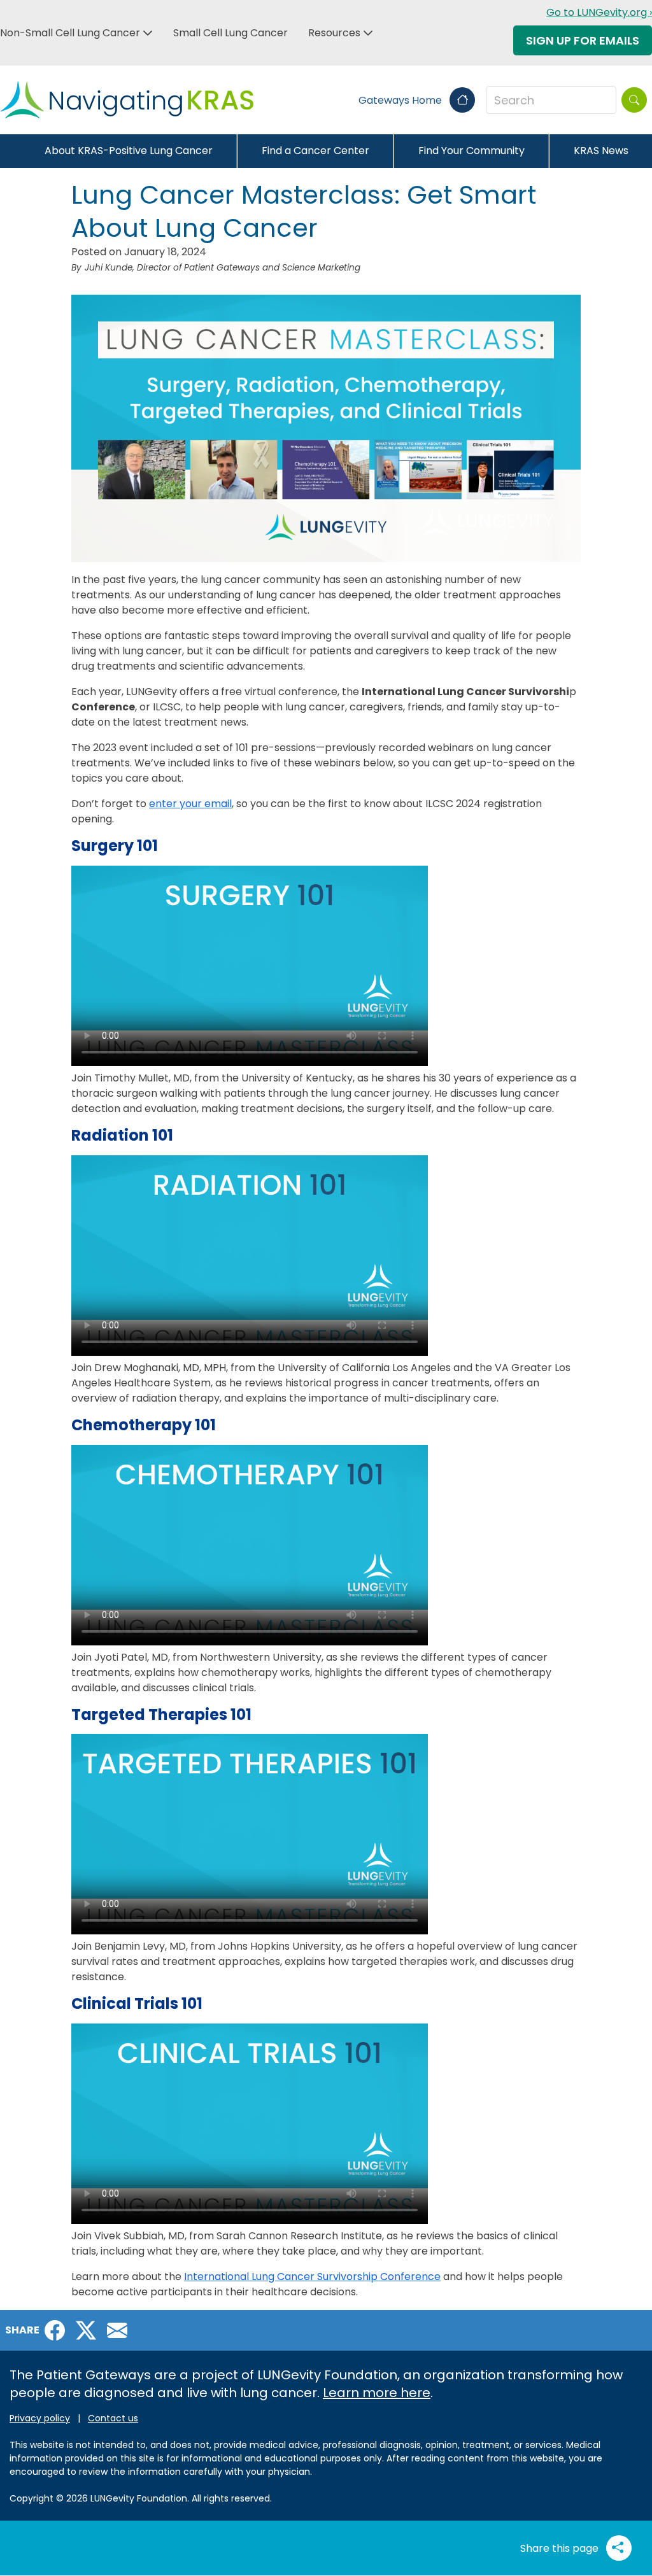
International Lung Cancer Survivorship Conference (312, 2277)
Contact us (113, 2418)
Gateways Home (401, 100)
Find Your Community (471, 151)
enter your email (190, 804)
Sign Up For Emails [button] (583, 40)
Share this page (561, 2548)
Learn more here (377, 2393)
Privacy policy (40, 2418)
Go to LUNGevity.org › (599, 12)
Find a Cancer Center (315, 151)
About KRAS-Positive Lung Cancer (129, 151)
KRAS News (601, 151)
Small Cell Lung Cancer (230, 33)
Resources (334, 33)
